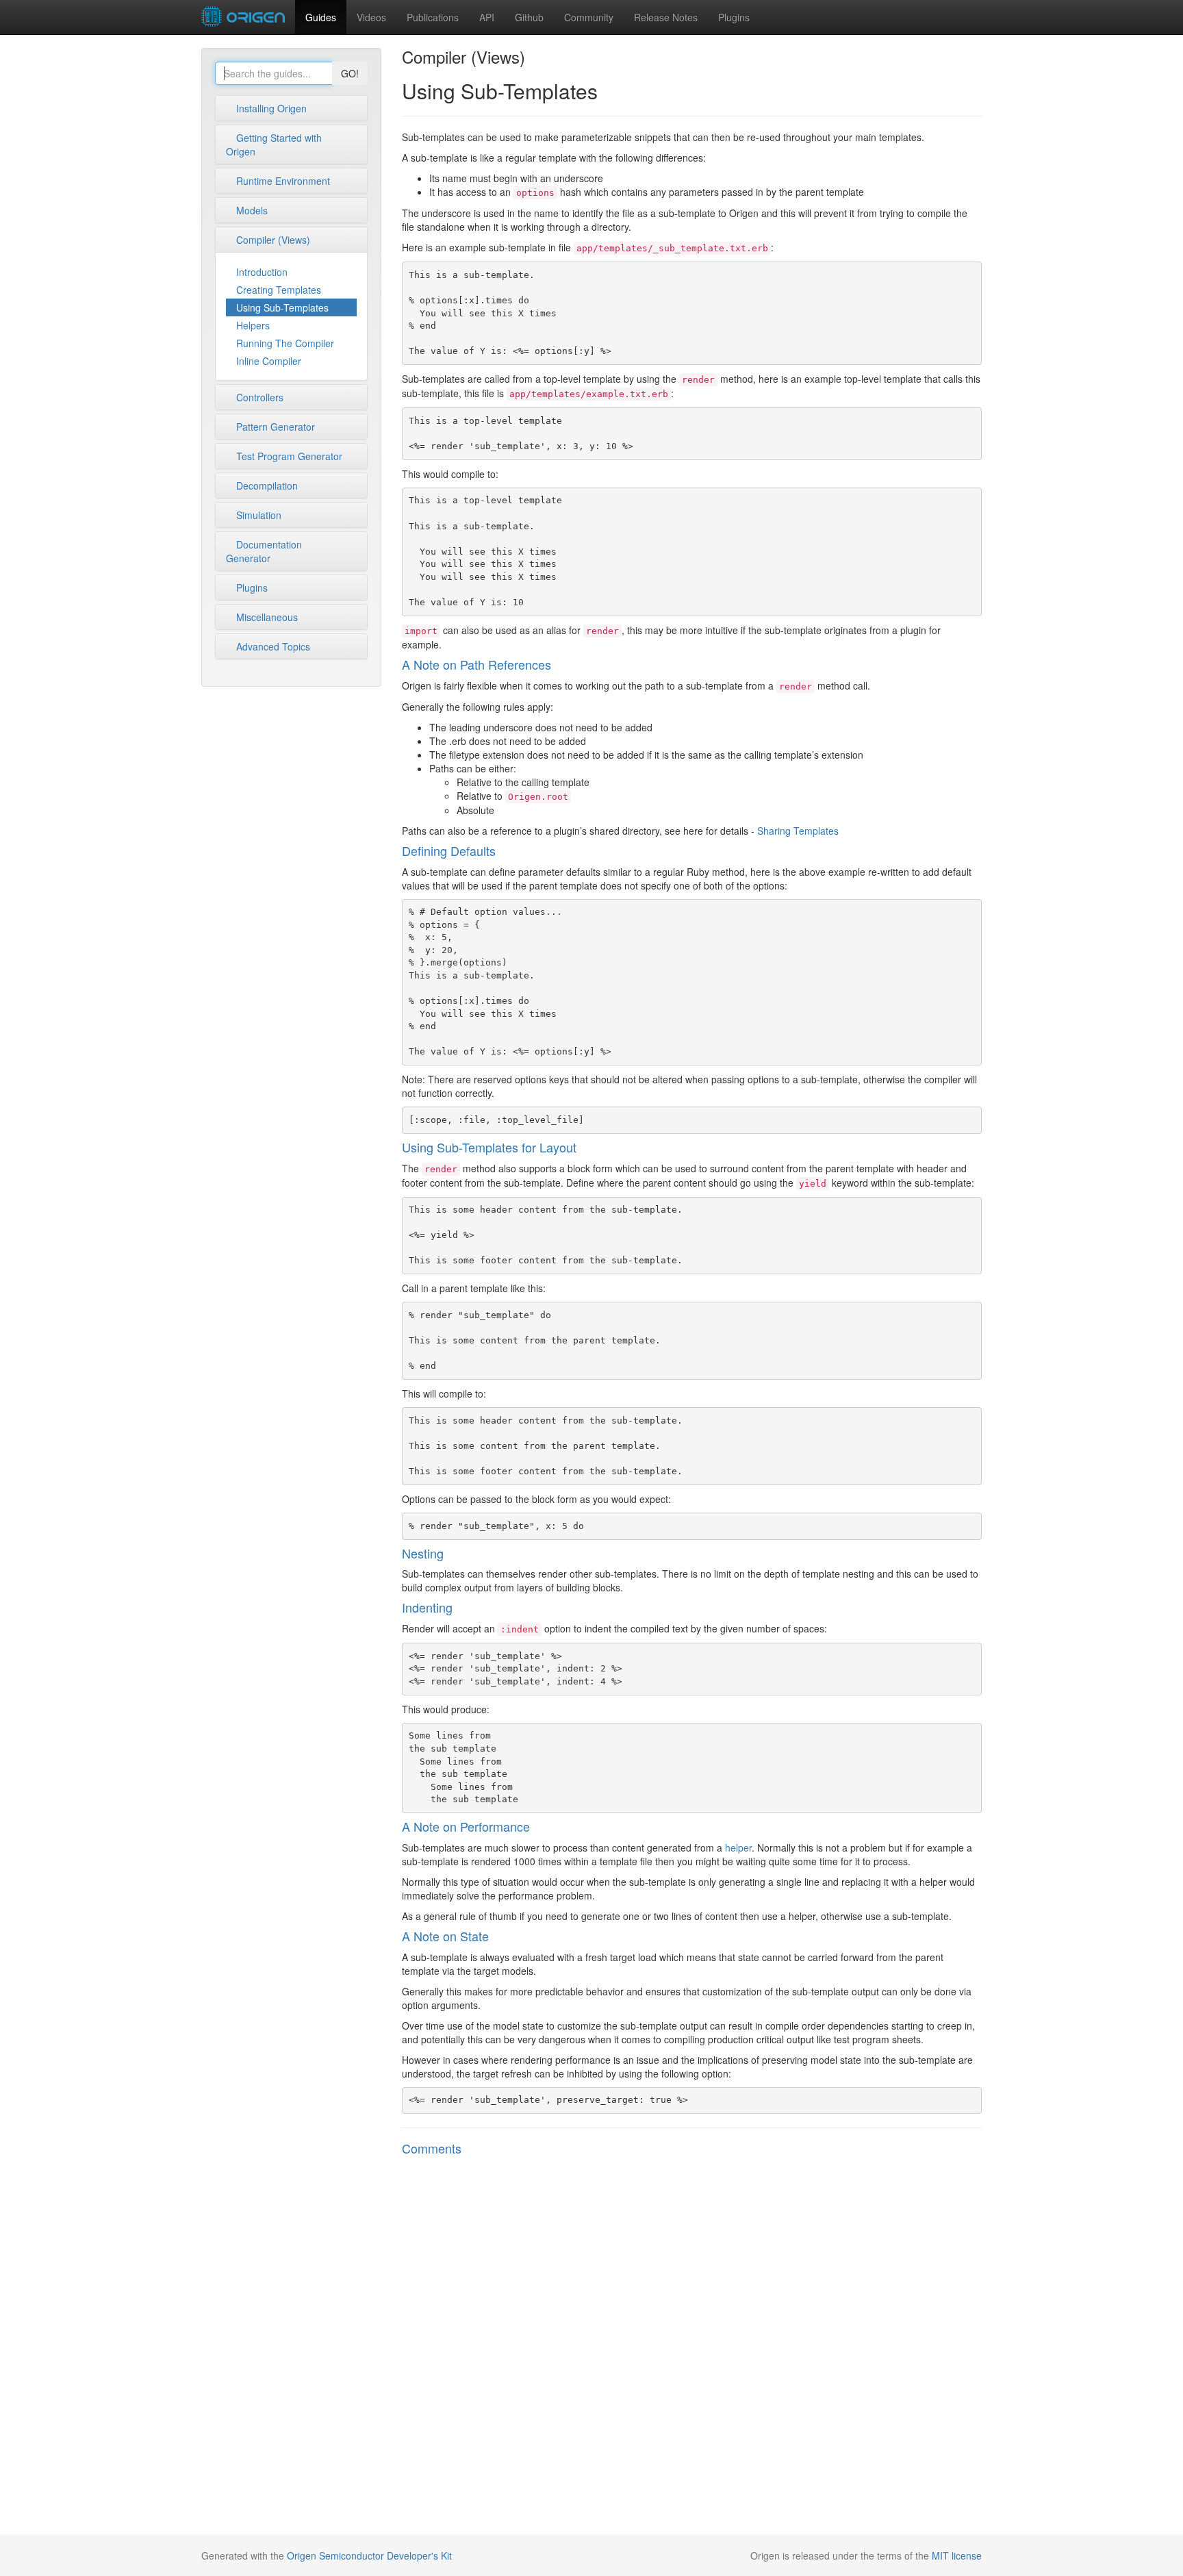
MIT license (957, 2555)
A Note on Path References (476, 664)
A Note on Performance (466, 1826)
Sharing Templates (798, 831)
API (487, 17)
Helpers (253, 325)
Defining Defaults (449, 850)
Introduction (262, 272)
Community (589, 17)
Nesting (423, 1553)
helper (738, 1847)
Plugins (734, 17)
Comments (432, 2148)
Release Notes (666, 17)
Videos (371, 17)
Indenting (427, 1607)
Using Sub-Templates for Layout (489, 1147)
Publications (433, 17)
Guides (321, 17)
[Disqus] (692, 2347)
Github (529, 17)
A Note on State (445, 1936)
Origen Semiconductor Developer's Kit (369, 2555)
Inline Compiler (269, 361)
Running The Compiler (285, 343)
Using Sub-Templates (282, 307)
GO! (350, 73)
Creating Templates (279, 290)
